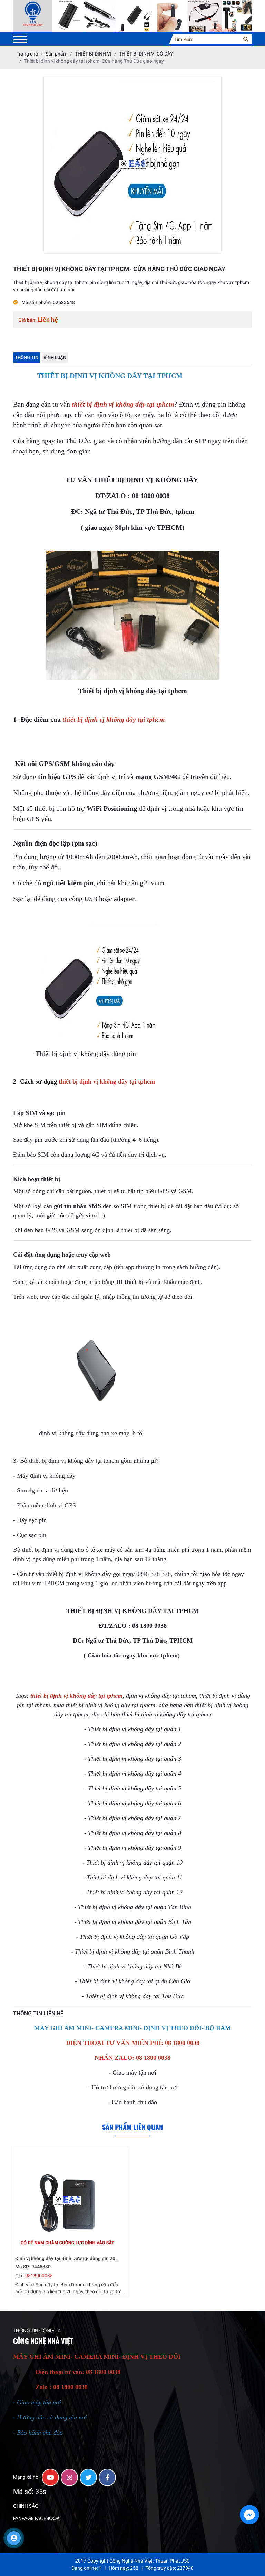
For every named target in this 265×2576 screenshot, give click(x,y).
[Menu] (20, 39)
